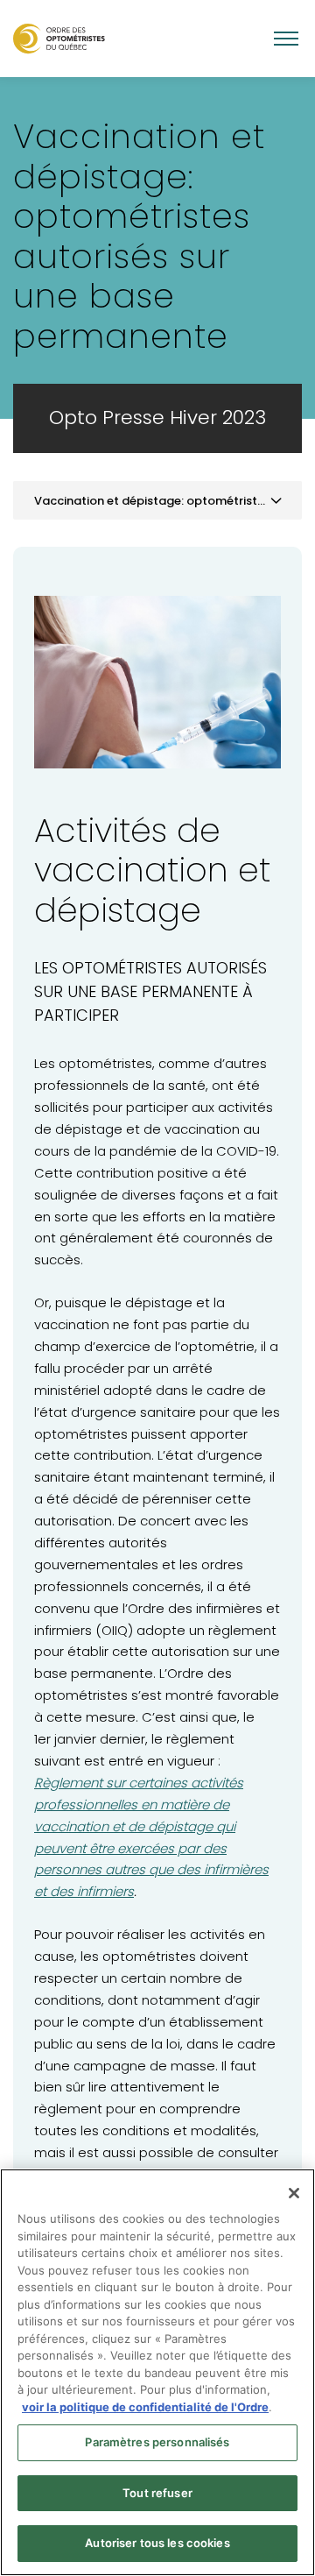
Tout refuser (157, 2493)
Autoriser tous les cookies (157, 2543)
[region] (157, 2372)
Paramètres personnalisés (157, 2442)
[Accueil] (59, 38)
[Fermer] (294, 2193)
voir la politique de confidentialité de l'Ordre (145, 2407)
